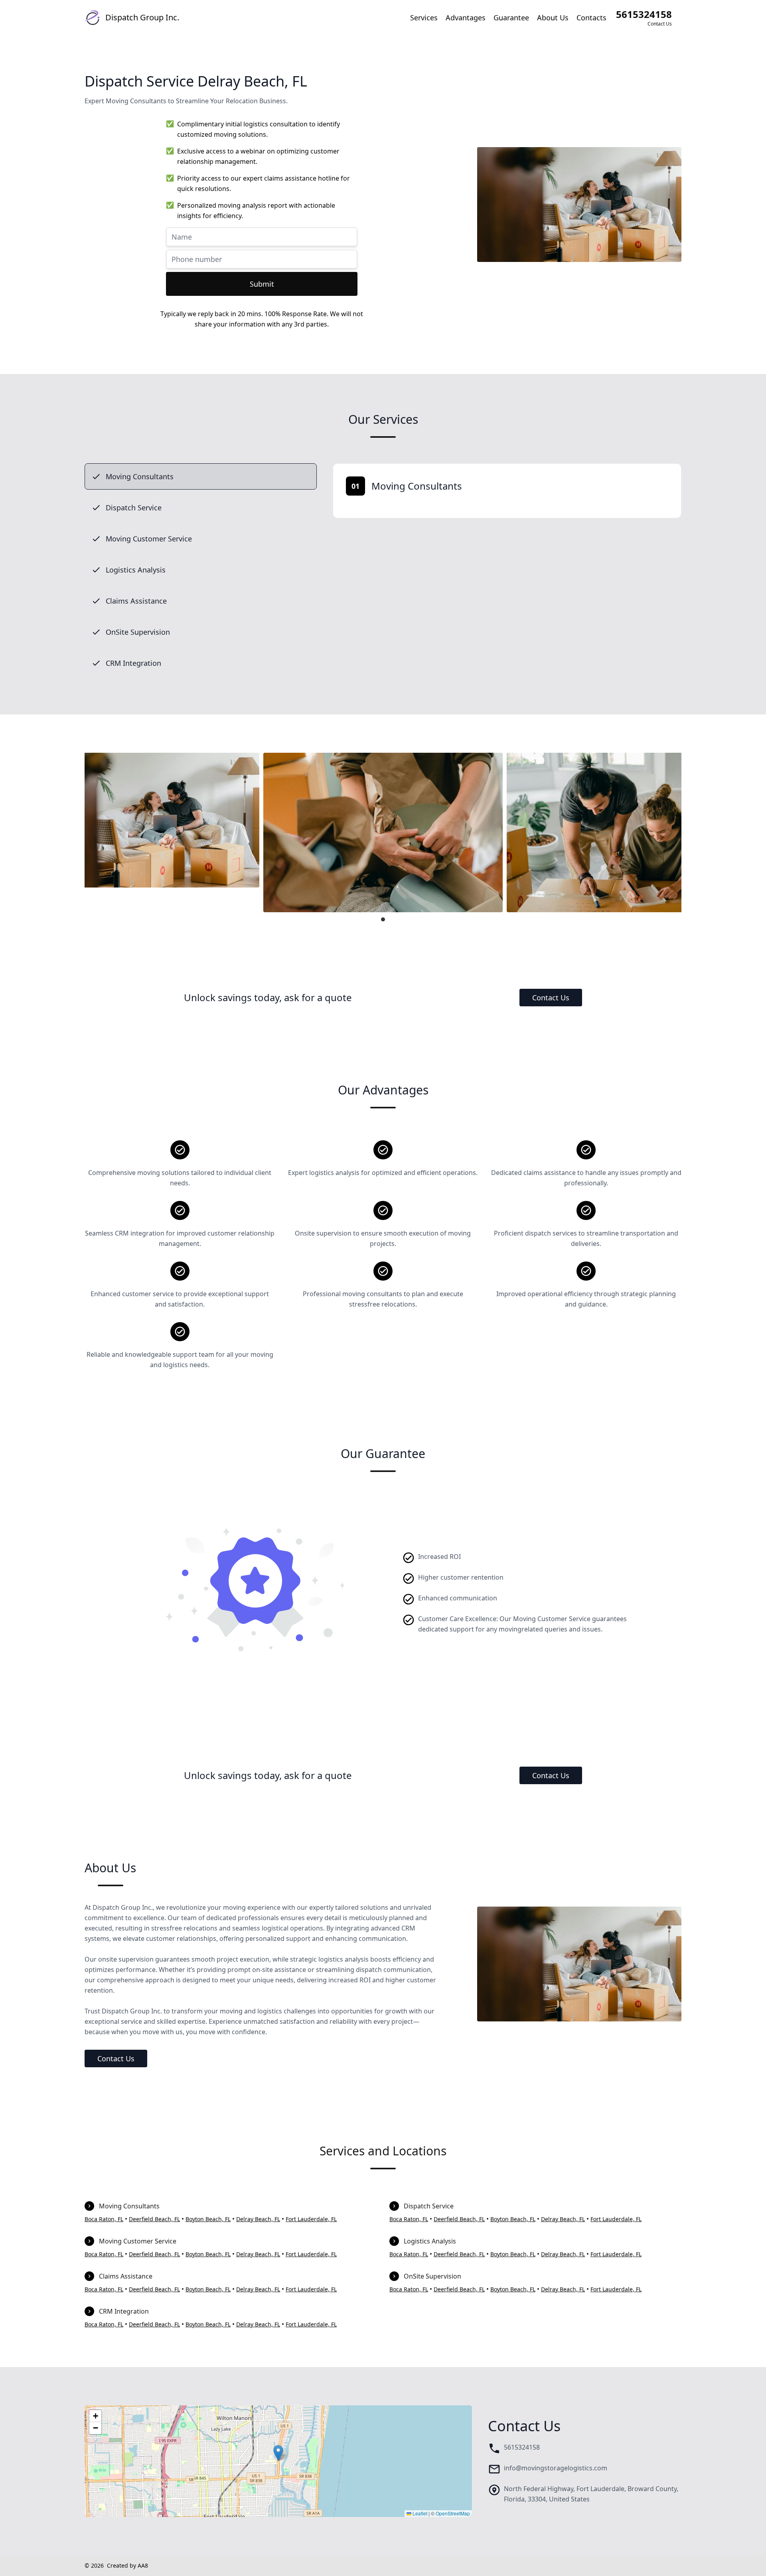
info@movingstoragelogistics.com (556, 2468)
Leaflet (419, 2513)
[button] (278, 2453)
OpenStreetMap (453, 2513)
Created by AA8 (127, 2565)
